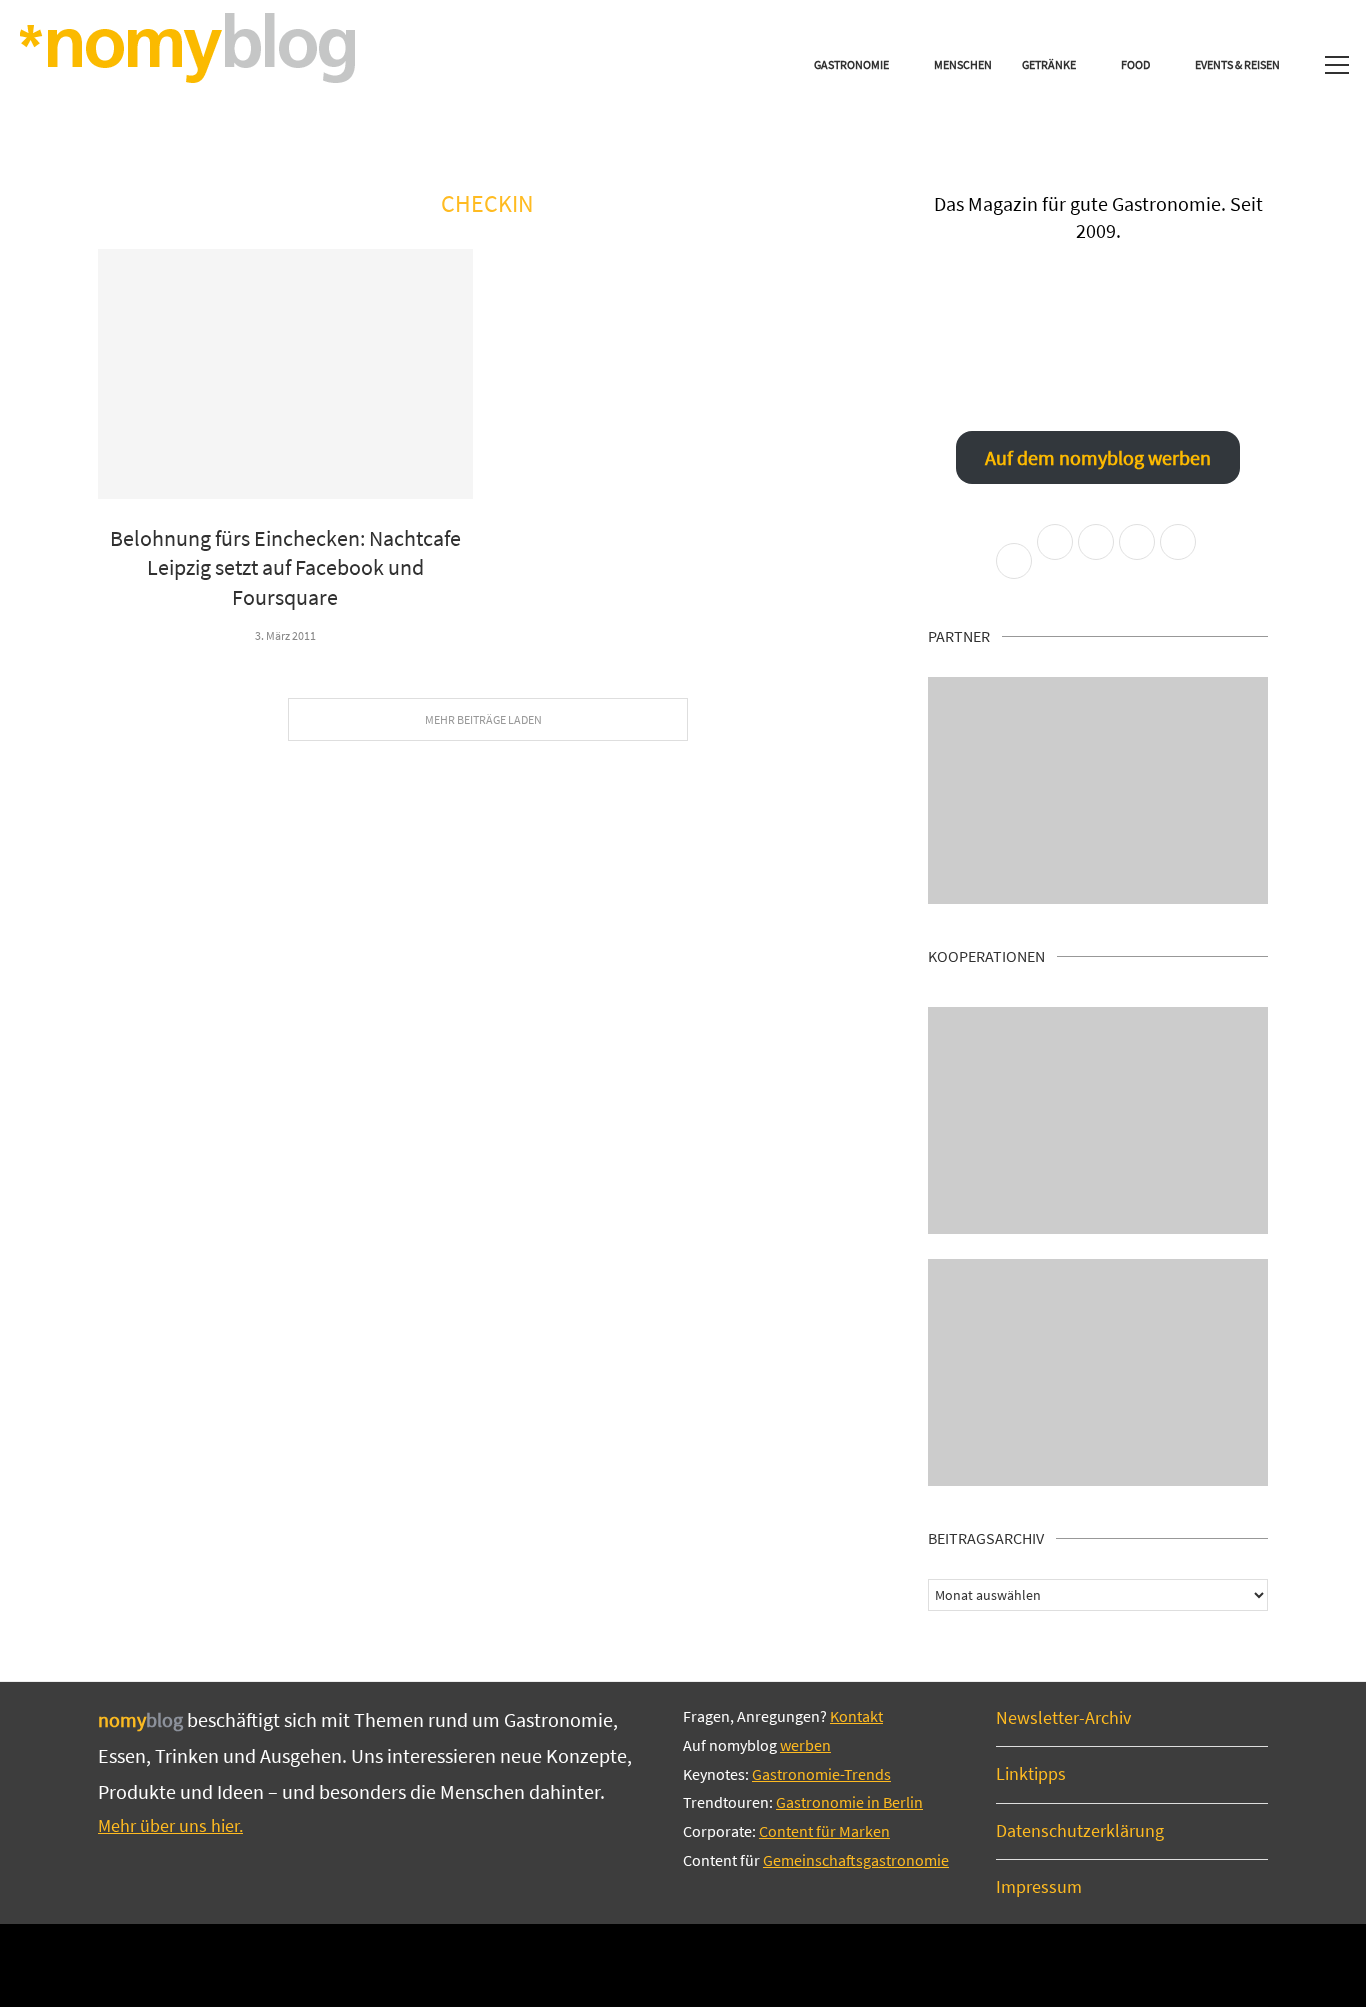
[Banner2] (1098, 1120)
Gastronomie (851, 64)
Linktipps (1031, 1773)
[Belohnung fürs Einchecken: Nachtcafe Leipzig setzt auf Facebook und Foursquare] (285, 374)
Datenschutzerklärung (1080, 1830)
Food (1135, 64)
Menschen (963, 64)
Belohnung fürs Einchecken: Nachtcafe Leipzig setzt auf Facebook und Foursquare (285, 567)
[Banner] (1098, 1372)
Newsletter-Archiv (1063, 1717)
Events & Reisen (1237, 64)
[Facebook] (615, 1964)
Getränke (1049, 64)
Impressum (1039, 1886)
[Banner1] (1098, 790)
